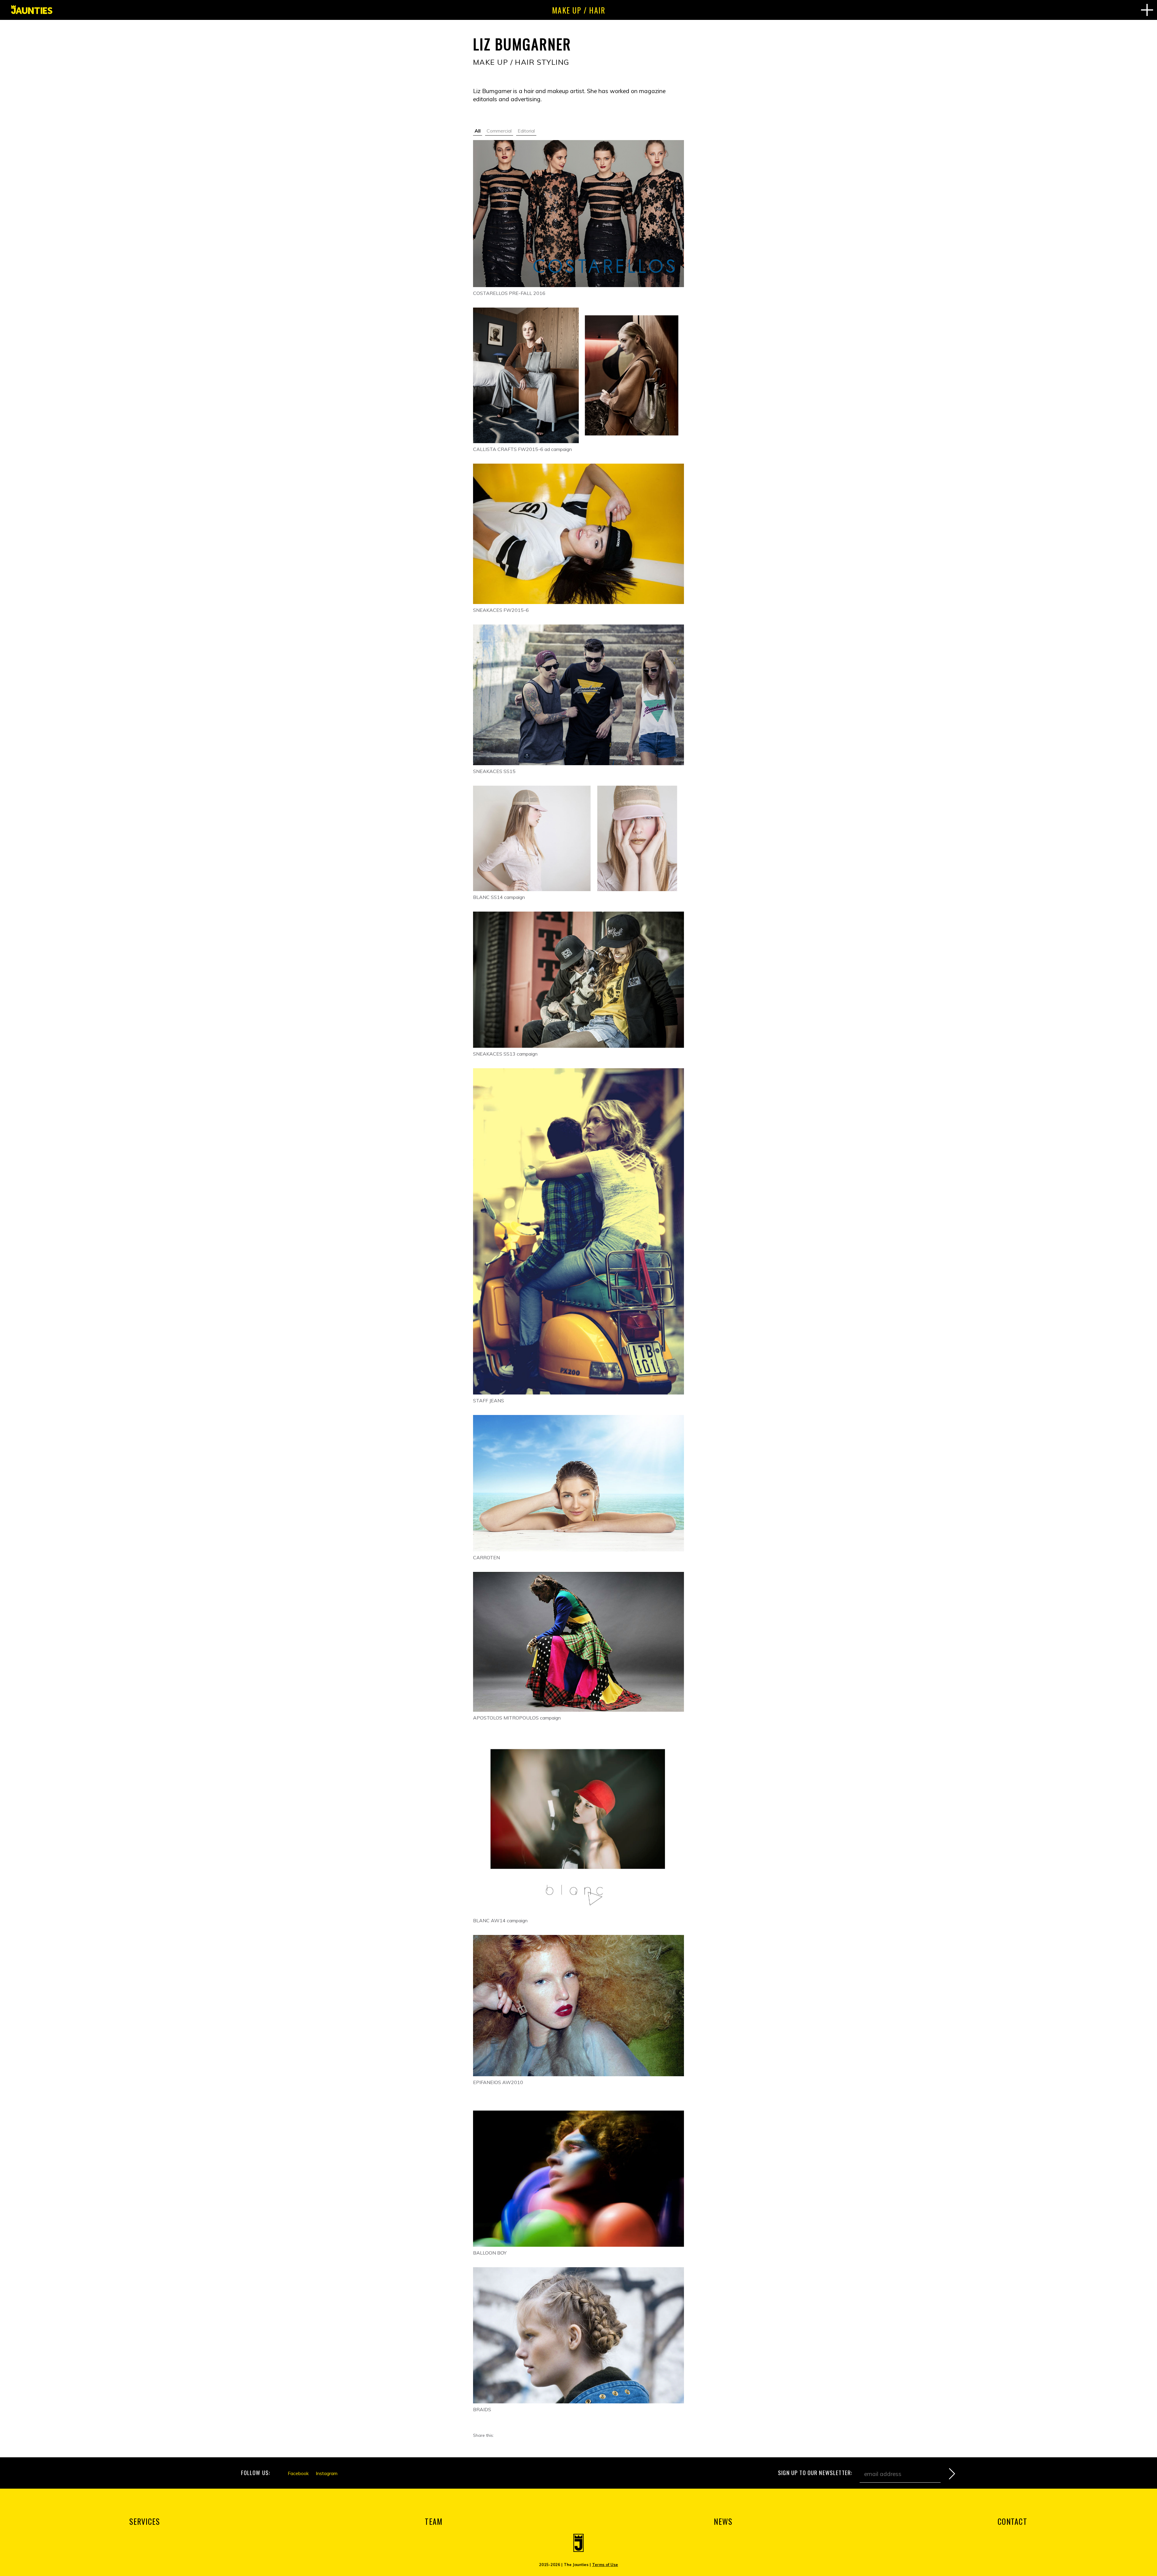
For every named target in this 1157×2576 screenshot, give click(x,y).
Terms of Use (605, 2565)
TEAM (434, 2521)
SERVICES (144, 2521)
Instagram (327, 2473)
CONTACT (1012, 2521)
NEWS (723, 2521)
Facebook (298, 2473)
